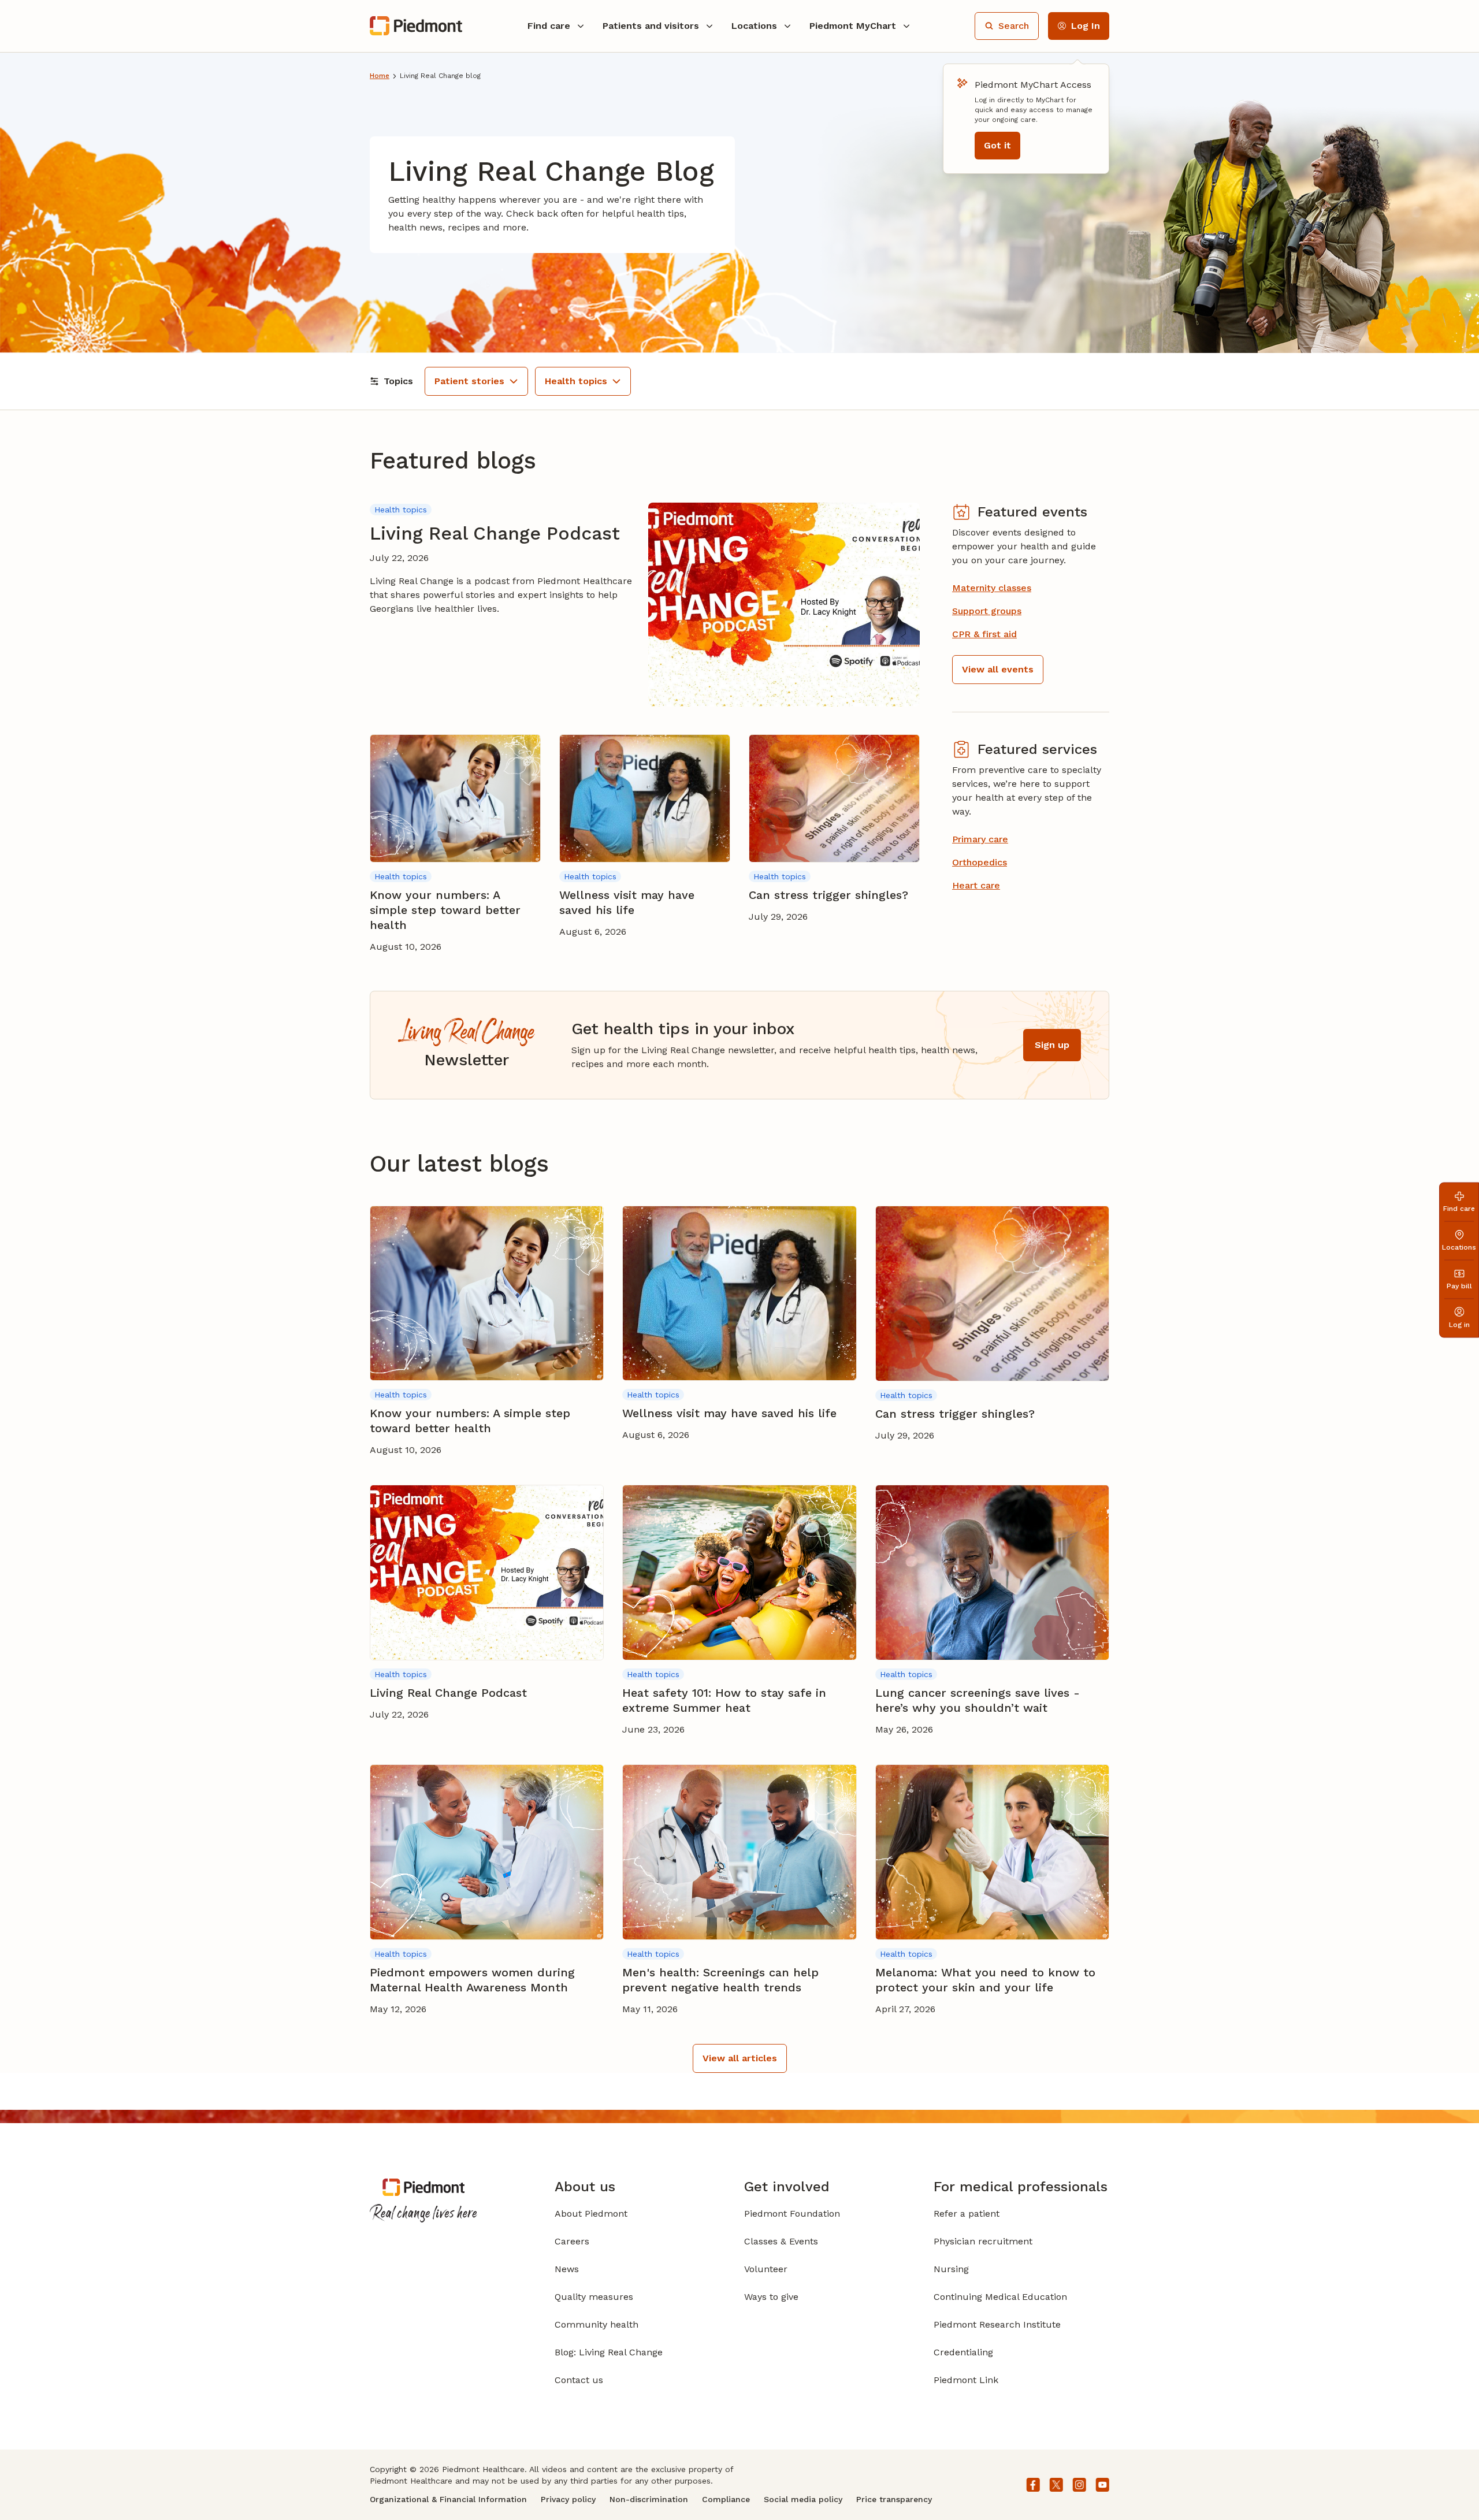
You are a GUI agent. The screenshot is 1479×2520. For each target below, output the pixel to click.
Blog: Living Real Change (609, 2352)
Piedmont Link (966, 2380)
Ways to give (771, 2297)
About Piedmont (591, 2214)
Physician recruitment (983, 2241)
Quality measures (594, 2297)
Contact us (579, 2380)
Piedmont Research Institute (997, 2324)
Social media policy (803, 2499)
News (567, 2269)
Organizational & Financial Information (448, 2499)
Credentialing (963, 2352)
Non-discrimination (649, 2499)
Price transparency (894, 2499)
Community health (597, 2324)
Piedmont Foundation (792, 2214)
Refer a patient (967, 2214)
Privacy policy (568, 2499)
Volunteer (766, 2269)
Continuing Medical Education (1000, 2297)
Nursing (951, 2269)
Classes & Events (781, 2241)
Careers (572, 2241)
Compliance (726, 2499)
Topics (398, 381)
